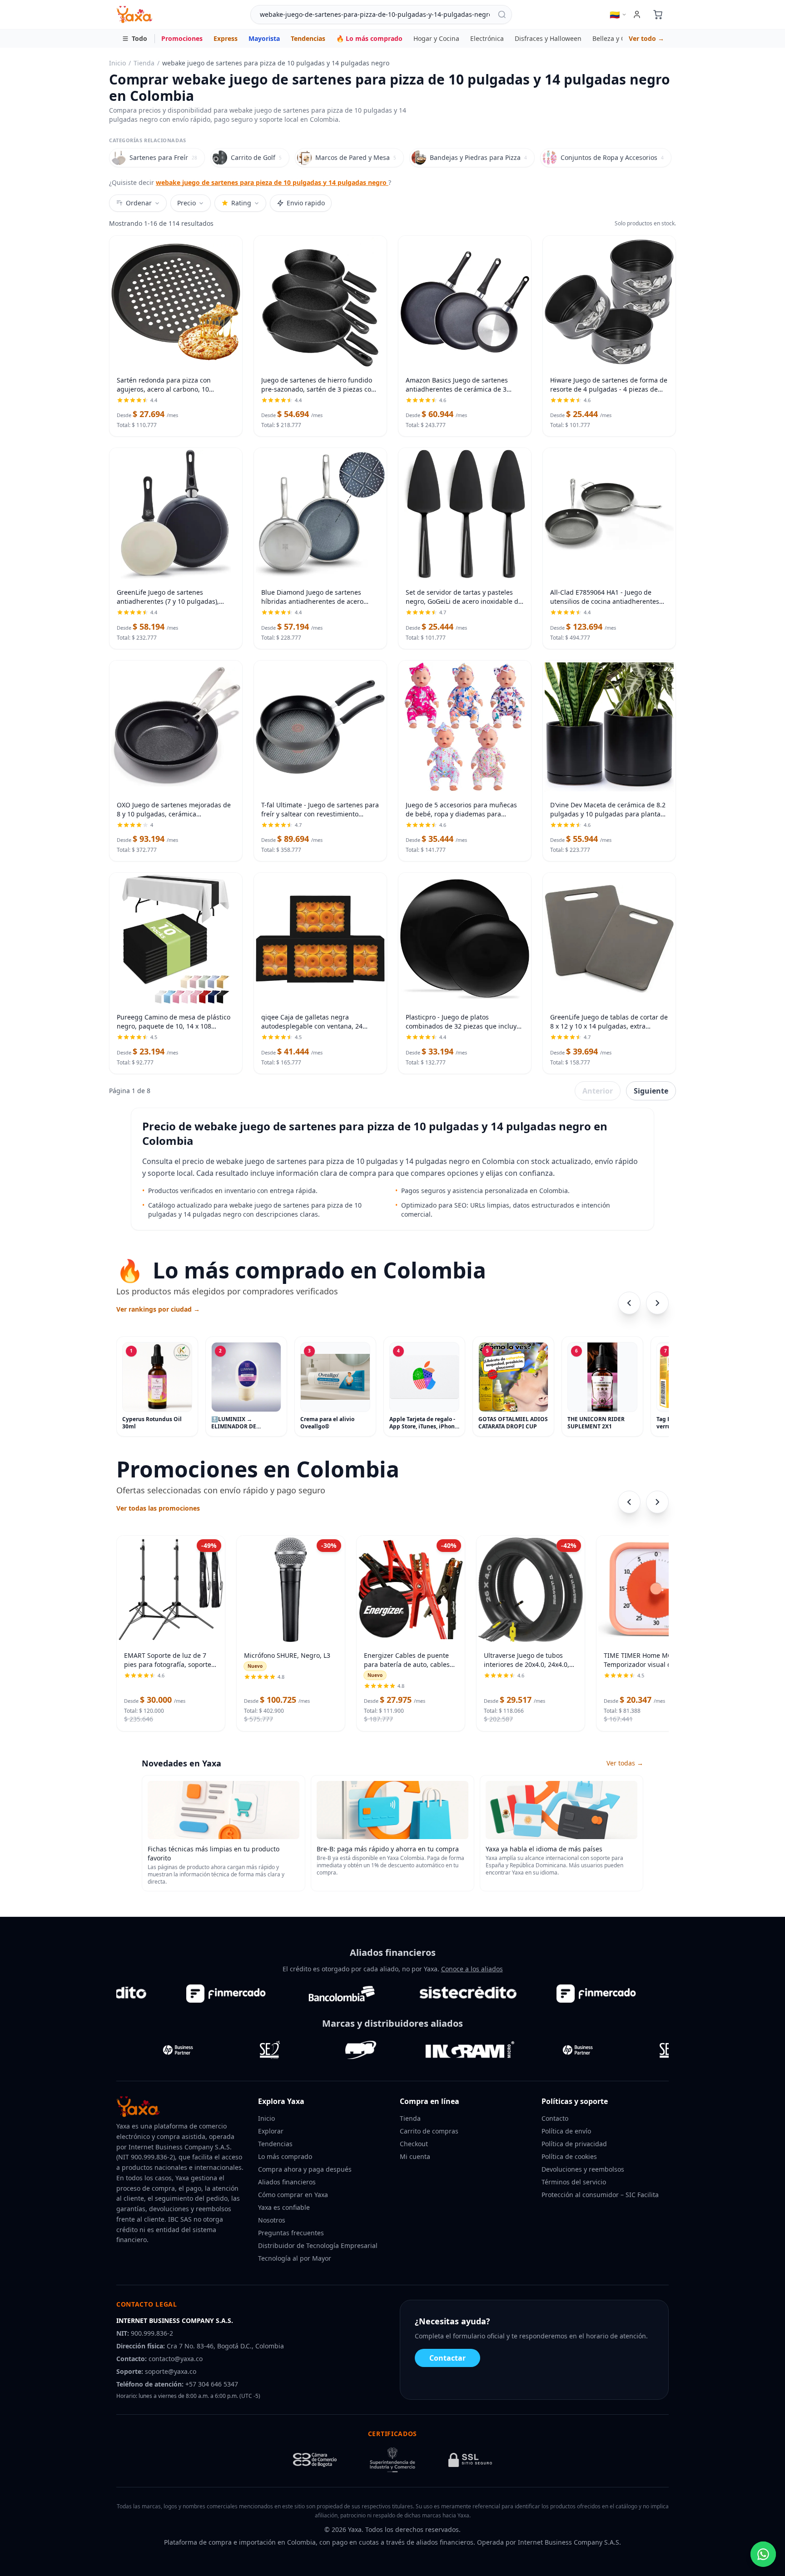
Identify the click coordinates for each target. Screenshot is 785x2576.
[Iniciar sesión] (637, 15)
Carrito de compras (429, 2131)
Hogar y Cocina (436, 38)
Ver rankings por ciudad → (158, 1309)
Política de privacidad (574, 2144)
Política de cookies (569, 2156)
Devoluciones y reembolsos (583, 2169)
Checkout (414, 2144)
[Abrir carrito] (658, 15)
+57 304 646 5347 (212, 2384)
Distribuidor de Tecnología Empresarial (318, 2245)
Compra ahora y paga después (305, 2169)
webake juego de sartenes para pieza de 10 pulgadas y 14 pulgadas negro (272, 182)
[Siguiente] (657, 1303)
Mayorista (264, 38)
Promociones (182, 38)
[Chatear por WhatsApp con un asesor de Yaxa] (763, 2554)
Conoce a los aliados (472, 1969)
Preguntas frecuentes (291, 2233)
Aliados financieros (287, 2182)
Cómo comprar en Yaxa (293, 2195)
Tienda (144, 63)
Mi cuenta (415, 2156)
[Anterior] (629, 1303)
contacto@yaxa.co (176, 2359)
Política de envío (566, 2131)
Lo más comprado (285, 2156)
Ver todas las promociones (158, 1508)
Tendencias (308, 38)
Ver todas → (625, 1763)
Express (226, 38)
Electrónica (487, 38)
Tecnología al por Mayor (295, 2258)
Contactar (447, 2358)
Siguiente (651, 1091)
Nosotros (272, 2220)
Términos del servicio (574, 2182)
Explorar (271, 2131)
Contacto (555, 2118)
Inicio (117, 63)
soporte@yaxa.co (171, 2371)
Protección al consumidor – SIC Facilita (600, 2195)
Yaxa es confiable (284, 2207)
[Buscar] (502, 15)
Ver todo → (646, 38)
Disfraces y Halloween (548, 38)
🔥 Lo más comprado (369, 38)
